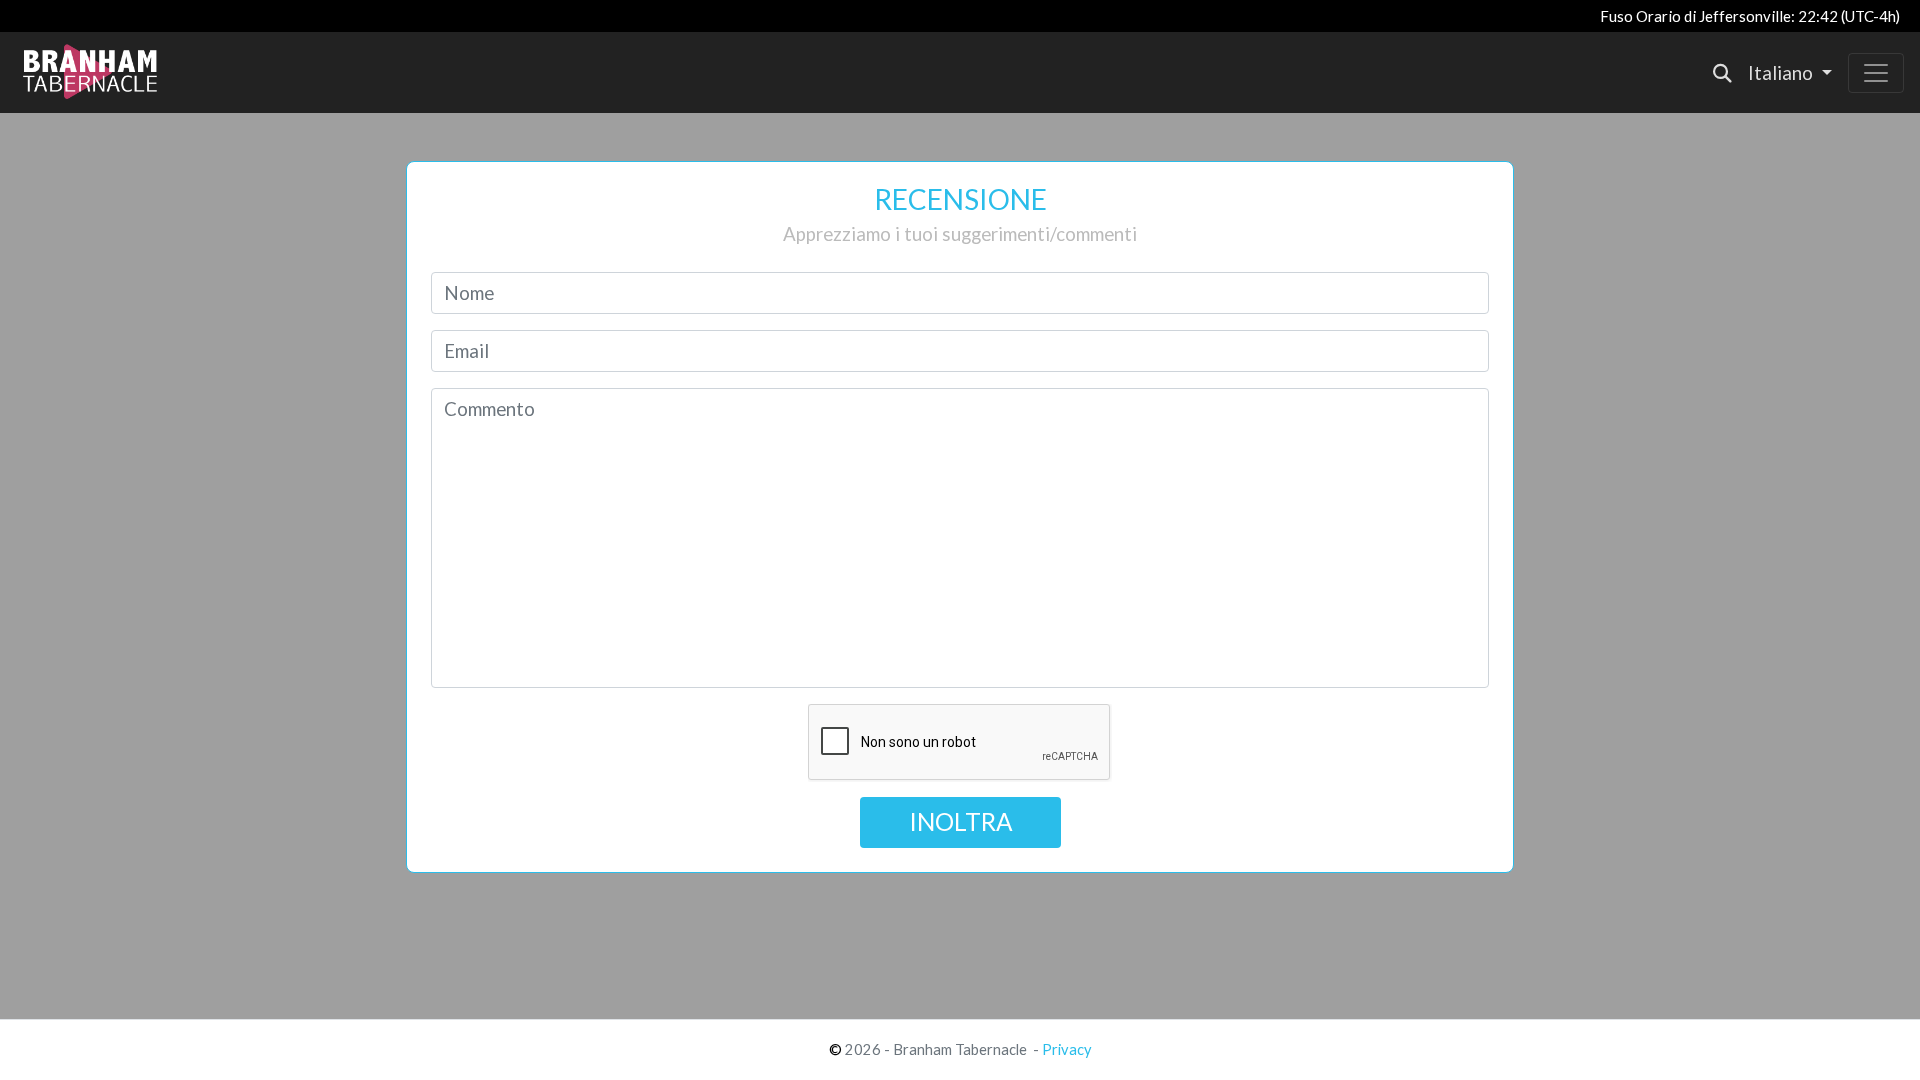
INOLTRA (960, 821)
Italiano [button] (1782, 73)
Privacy (1067, 1049)
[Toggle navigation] (1876, 73)
